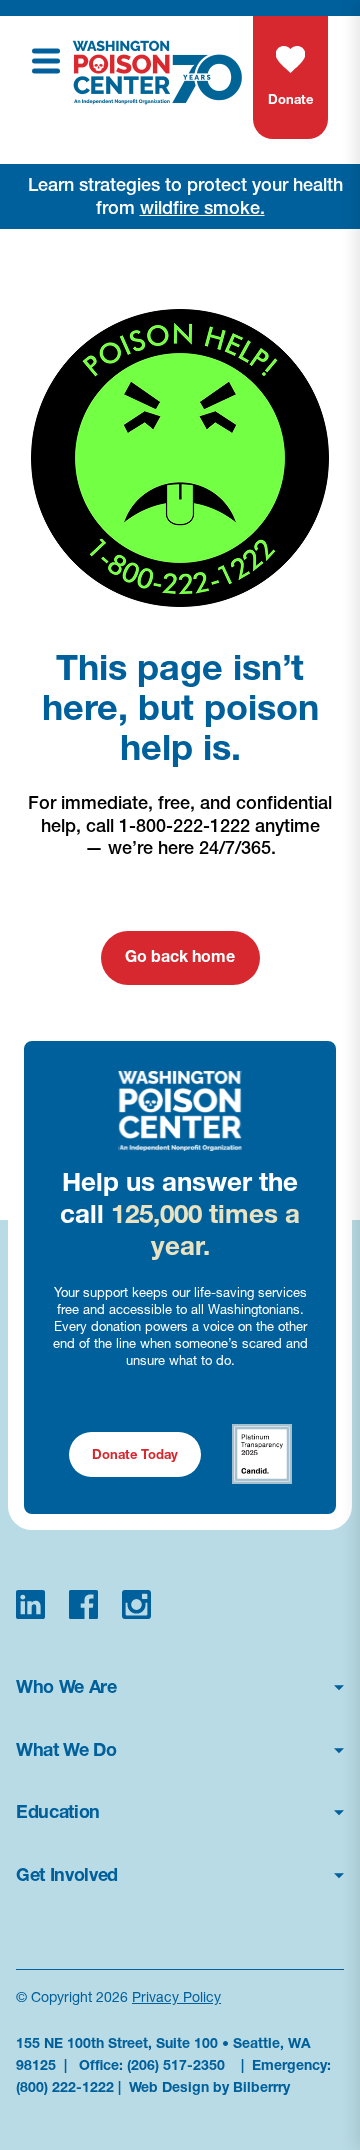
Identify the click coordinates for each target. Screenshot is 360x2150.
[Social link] (30, 1604)
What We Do (66, 1750)
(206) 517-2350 (176, 2065)
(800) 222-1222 (65, 2087)
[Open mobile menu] (46, 61)
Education (58, 1812)
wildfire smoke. (202, 207)
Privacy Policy (176, 1997)
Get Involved (67, 1875)
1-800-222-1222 (184, 825)
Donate (290, 99)
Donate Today (135, 1454)
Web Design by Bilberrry (209, 2087)
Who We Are (66, 1687)
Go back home (180, 956)
